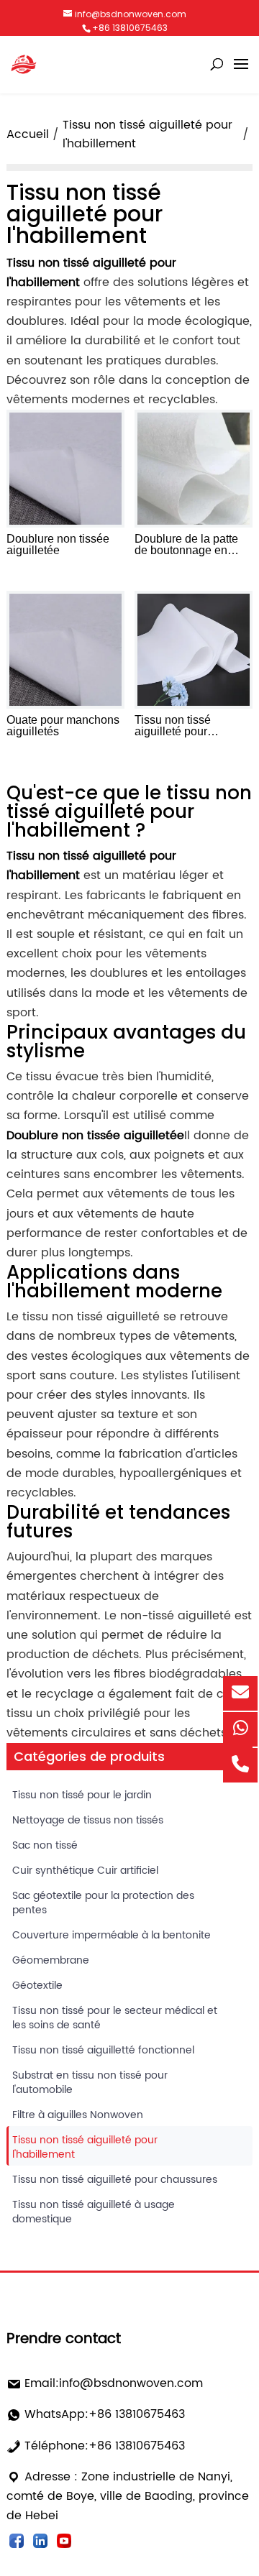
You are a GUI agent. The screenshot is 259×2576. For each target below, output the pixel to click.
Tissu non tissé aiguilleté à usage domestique (94, 2212)
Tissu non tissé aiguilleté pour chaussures (115, 2180)
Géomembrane (51, 1960)
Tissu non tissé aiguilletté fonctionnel (103, 2050)
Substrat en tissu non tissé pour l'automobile (90, 2083)
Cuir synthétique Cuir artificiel (85, 1871)
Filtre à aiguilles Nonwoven (78, 2115)
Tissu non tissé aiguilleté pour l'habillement (85, 2147)
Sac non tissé (45, 1845)
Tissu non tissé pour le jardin (82, 1795)
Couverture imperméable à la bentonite (112, 1935)
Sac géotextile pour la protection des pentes (103, 1903)
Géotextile (37, 1986)
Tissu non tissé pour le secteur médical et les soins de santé (115, 2018)
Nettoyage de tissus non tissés (88, 1820)
